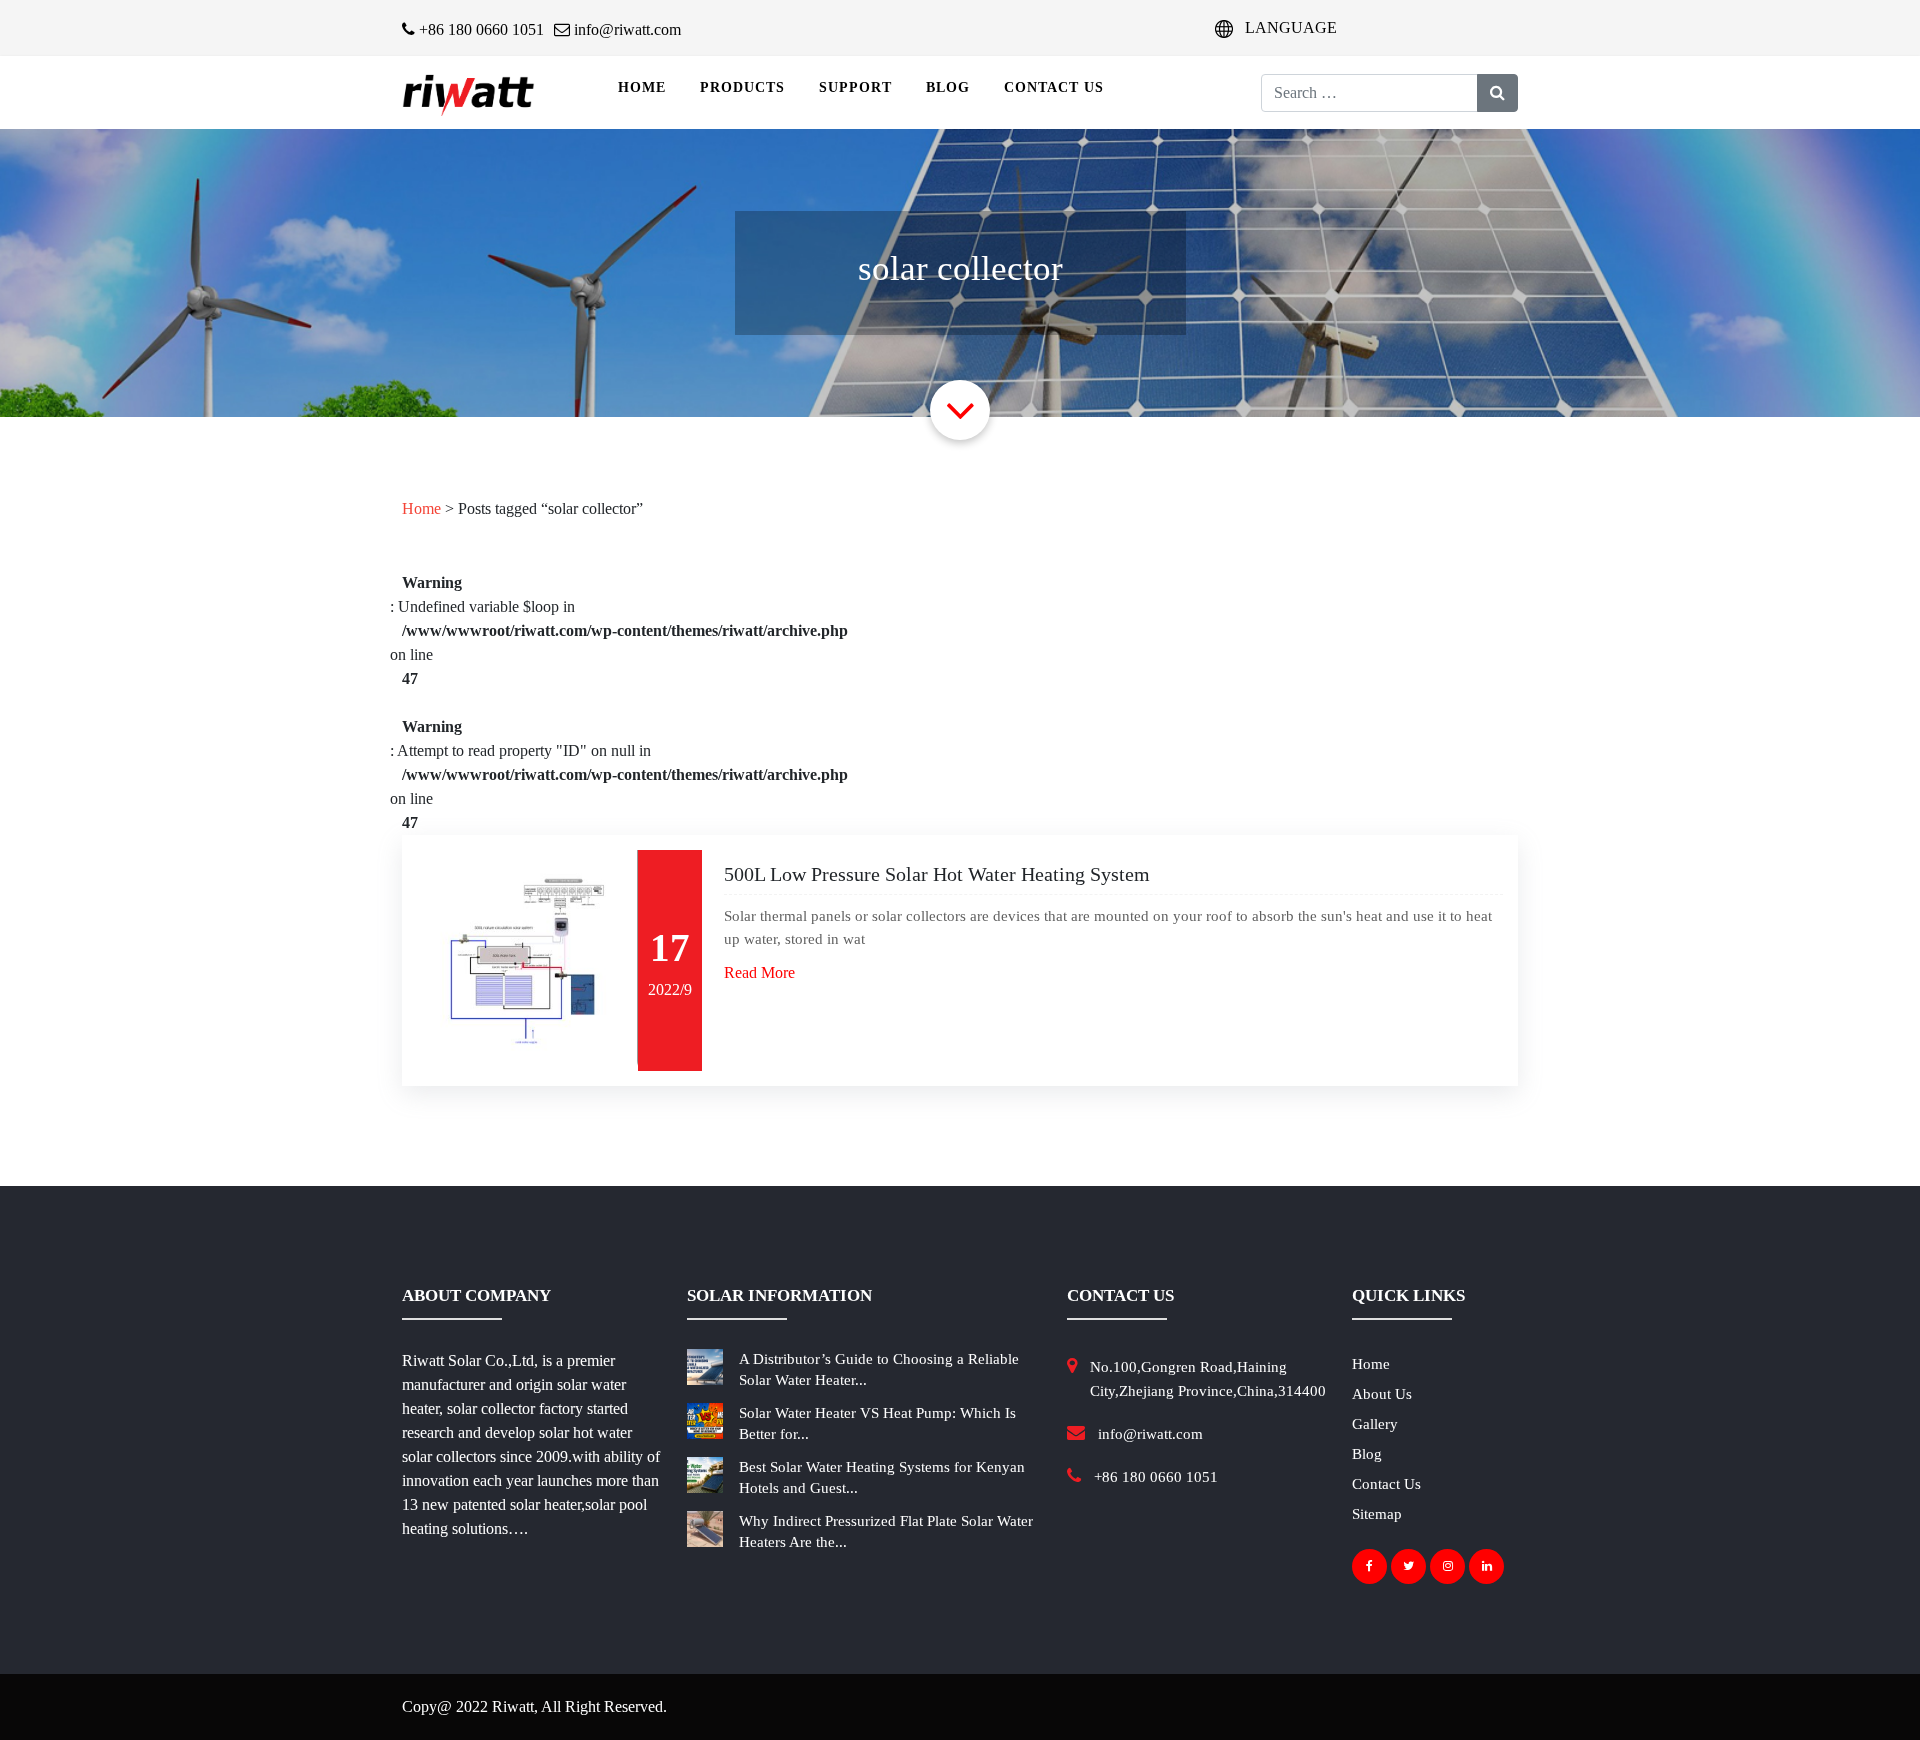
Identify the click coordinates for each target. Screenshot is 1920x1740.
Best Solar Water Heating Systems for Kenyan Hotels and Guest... (882, 1477)
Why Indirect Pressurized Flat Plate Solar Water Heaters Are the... (886, 1531)
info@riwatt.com (625, 29)
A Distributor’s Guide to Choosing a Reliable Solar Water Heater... (879, 1369)
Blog (948, 87)
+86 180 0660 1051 (479, 29)
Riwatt (513, 1706)
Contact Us (1054, 87)
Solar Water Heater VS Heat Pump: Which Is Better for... (877, 1423)
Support (855, 87)
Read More (759, 972)
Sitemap (1377, 1514)
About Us (1382, 1394)
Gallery (1375, 1424)
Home (642, 87)
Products (742, 87)
